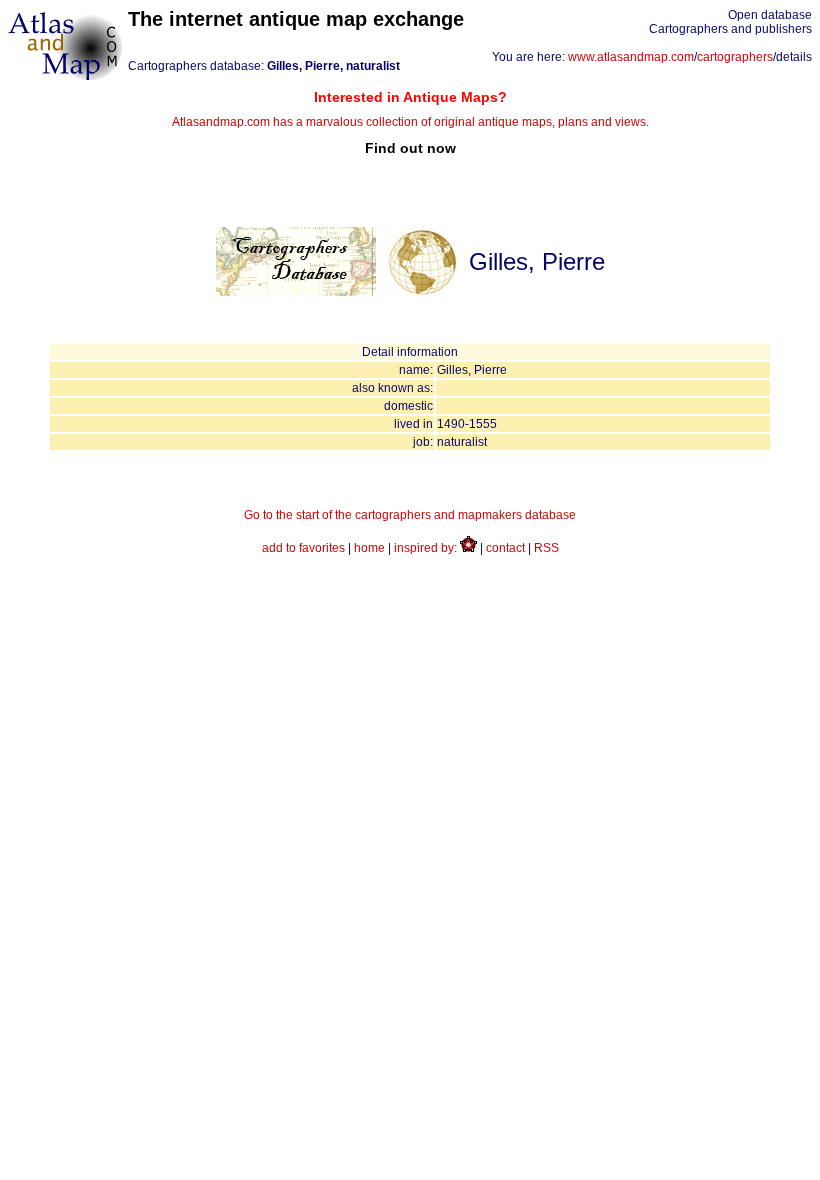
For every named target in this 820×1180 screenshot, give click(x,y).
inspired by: (427, 548)
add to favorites (303, 548)
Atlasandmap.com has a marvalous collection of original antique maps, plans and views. (410, 122)
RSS (546, 548)
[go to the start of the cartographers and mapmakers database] (296, 292)
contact (505, 548)
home (369, 548)
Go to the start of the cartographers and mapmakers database (410, 515)
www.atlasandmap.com (631, 57)
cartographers (735, 57)
